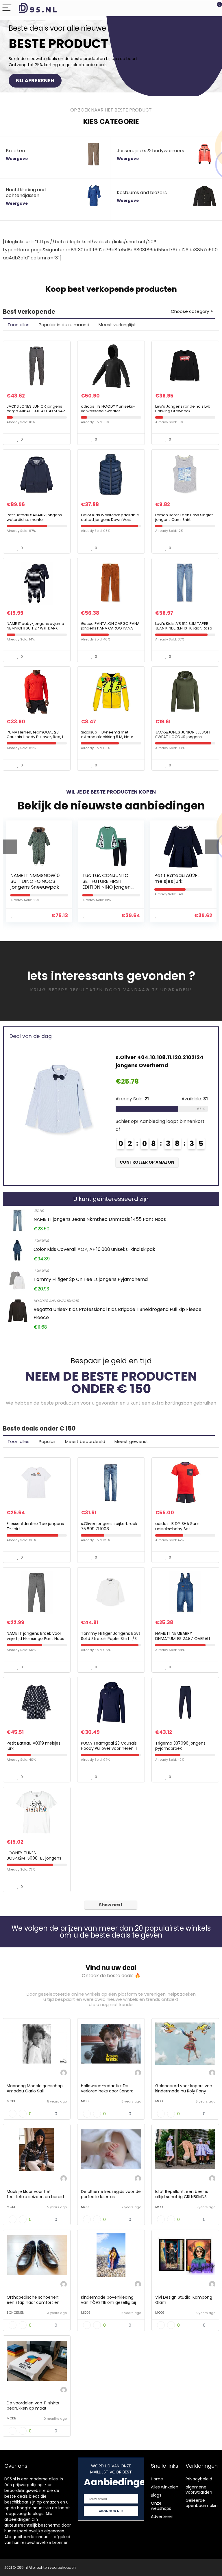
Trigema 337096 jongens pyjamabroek (180, 1746)
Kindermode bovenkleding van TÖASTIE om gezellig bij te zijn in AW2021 (108, 2302)
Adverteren (162, 2516)
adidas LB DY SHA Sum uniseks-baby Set (177, 1526)
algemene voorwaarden (199, 2490)
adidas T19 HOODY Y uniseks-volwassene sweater (108, 409)
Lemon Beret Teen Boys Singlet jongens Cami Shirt (184, 517)
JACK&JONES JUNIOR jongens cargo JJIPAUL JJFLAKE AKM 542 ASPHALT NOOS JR (36, 411)
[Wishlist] (204, 8)
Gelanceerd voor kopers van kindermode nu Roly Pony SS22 (184, 2091)
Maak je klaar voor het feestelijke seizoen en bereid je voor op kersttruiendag (35, 2197)
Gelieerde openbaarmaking (203, 2503)
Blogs (156, 2495)
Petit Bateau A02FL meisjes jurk (110, 878)
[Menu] (7, 8)
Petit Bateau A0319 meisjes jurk (34, 1746)
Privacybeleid (199, 2479)
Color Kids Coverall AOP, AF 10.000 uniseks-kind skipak (94, 1249)
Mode (11, 2101)
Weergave (17, 159)
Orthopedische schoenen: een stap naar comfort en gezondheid (33, 2302)
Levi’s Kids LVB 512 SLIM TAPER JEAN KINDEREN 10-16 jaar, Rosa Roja (184, 628)
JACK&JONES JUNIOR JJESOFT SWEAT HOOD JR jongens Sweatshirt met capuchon (183, 737)
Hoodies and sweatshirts (56, 1301)
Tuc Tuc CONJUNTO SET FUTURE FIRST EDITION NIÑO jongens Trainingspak (41, 884)
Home (157, 2479)
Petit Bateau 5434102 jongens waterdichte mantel (34, 517)
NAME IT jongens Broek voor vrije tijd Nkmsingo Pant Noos (35, 1636)
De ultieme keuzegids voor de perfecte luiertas (111, 2194)
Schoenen (15, 2313)
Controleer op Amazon (166, 1162)
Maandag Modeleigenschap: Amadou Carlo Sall (35, 2088)
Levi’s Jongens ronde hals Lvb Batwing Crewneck (183, 409)
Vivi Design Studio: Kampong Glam (184, 2300)
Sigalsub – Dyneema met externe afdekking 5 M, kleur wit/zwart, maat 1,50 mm (107, 737)
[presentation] (10, 847)
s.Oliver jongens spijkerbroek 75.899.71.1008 (109, 1526)
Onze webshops (161, 2506)
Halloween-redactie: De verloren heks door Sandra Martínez (107, 2091)
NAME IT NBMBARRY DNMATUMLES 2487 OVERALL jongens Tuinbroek (183, 1639)
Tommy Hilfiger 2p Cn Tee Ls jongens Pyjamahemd (91, 1279)
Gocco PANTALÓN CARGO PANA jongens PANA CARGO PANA (110, 626)
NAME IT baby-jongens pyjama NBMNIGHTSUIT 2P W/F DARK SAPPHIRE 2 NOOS (35, 628)
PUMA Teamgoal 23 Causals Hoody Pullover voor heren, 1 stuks (109, 1748)
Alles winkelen (165, 2487)
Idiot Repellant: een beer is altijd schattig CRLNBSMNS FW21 (182, 2197)
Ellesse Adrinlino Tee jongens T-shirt (35, 1526)
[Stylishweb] (64, 2073)
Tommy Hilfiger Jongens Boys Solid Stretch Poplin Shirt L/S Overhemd (111, 1639)
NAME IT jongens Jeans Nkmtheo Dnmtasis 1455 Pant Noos (100, 1219)
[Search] (192, 8)
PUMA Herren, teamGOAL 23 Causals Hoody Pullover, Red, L (35, 734)
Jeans (39, 1211)
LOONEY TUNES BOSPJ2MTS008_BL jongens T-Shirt (34, 1858)
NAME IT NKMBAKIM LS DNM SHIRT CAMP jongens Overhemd (185, 881)
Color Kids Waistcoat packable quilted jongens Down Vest (110, 517)
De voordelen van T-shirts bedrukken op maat (33, 2406)
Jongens (41, 1241)
